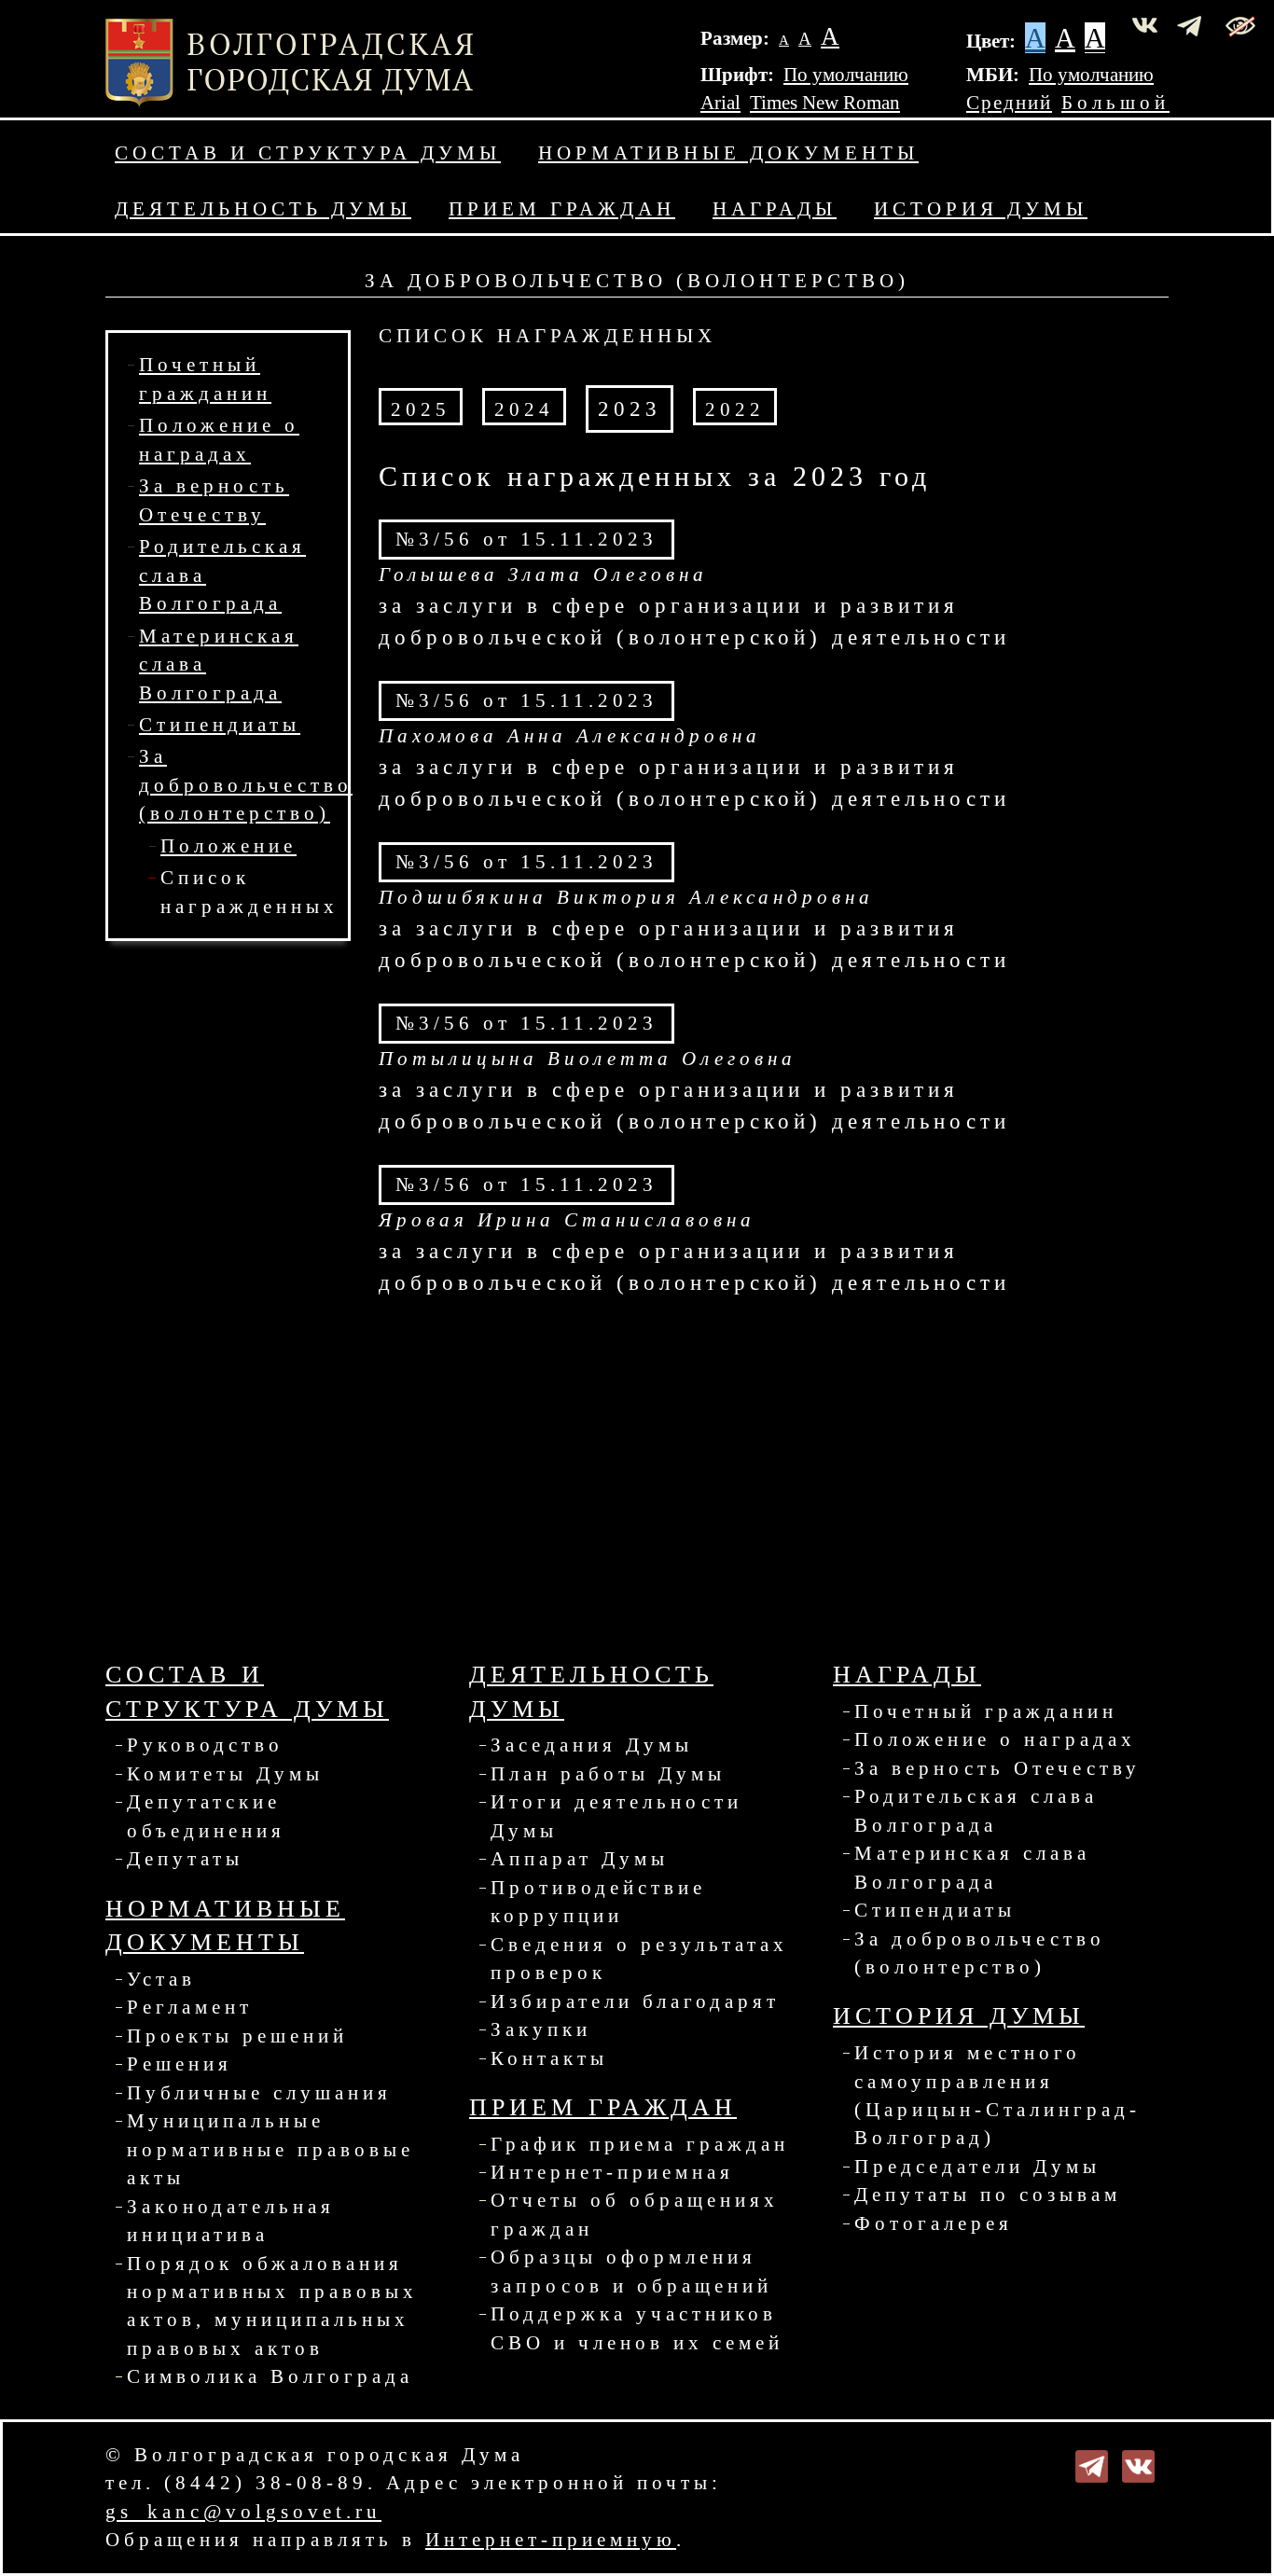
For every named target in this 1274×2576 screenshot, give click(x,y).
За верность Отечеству (997, 1768)
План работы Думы (608, 1774)
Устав (161, 1979)
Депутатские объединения (206, 1816)
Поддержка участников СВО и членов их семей (637, 2328)
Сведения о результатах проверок (639, 1959)
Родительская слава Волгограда (976, 1810)
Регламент (190, 2007)
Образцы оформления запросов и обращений (631, 2271)
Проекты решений (237, 2036)
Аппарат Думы (580, 1859)
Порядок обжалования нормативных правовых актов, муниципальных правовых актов (272, 2306)
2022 (735, 409)
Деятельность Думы (263, 209)
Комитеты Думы (225, 1774)
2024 (524, 409)
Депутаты (185, 1859)
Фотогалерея (934, 2223)
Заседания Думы (592, 1745)
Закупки (541, 2029)
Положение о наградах (995, 1739)
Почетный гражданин (986, 1711)
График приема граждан (640, 2144)
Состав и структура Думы (308, 153)
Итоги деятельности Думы (616, 1816)
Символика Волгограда (270, 2376)
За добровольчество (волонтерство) (246, 785)
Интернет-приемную (551, 2540)
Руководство (205, 1745)
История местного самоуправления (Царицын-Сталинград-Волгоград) (997, 2095)
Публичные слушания (259, 2093)
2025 (421, 409)
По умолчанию (846, 75)
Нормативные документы (728, 153)
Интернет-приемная (612, 2172)
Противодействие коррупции (598, 1902)
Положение (228, 846)
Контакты (549, 2058)
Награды (775, 209)
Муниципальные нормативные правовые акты (270, 2149)
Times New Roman (825, 103)
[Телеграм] (1092, 2464)
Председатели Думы (977, 2167)
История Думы (981, 209)
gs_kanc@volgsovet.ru (243, 2512)
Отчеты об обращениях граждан (635, 2214)
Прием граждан (562, 209)
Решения (180, 2064)
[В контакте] (1138, 2464)
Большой (1115, 103)
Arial (720, 103)
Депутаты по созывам (988, 2195)
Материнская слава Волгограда (972, 1867)
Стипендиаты (220, 725)
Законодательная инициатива (231, 2221)
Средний (1009, 103)
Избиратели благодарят (635, 2001)
